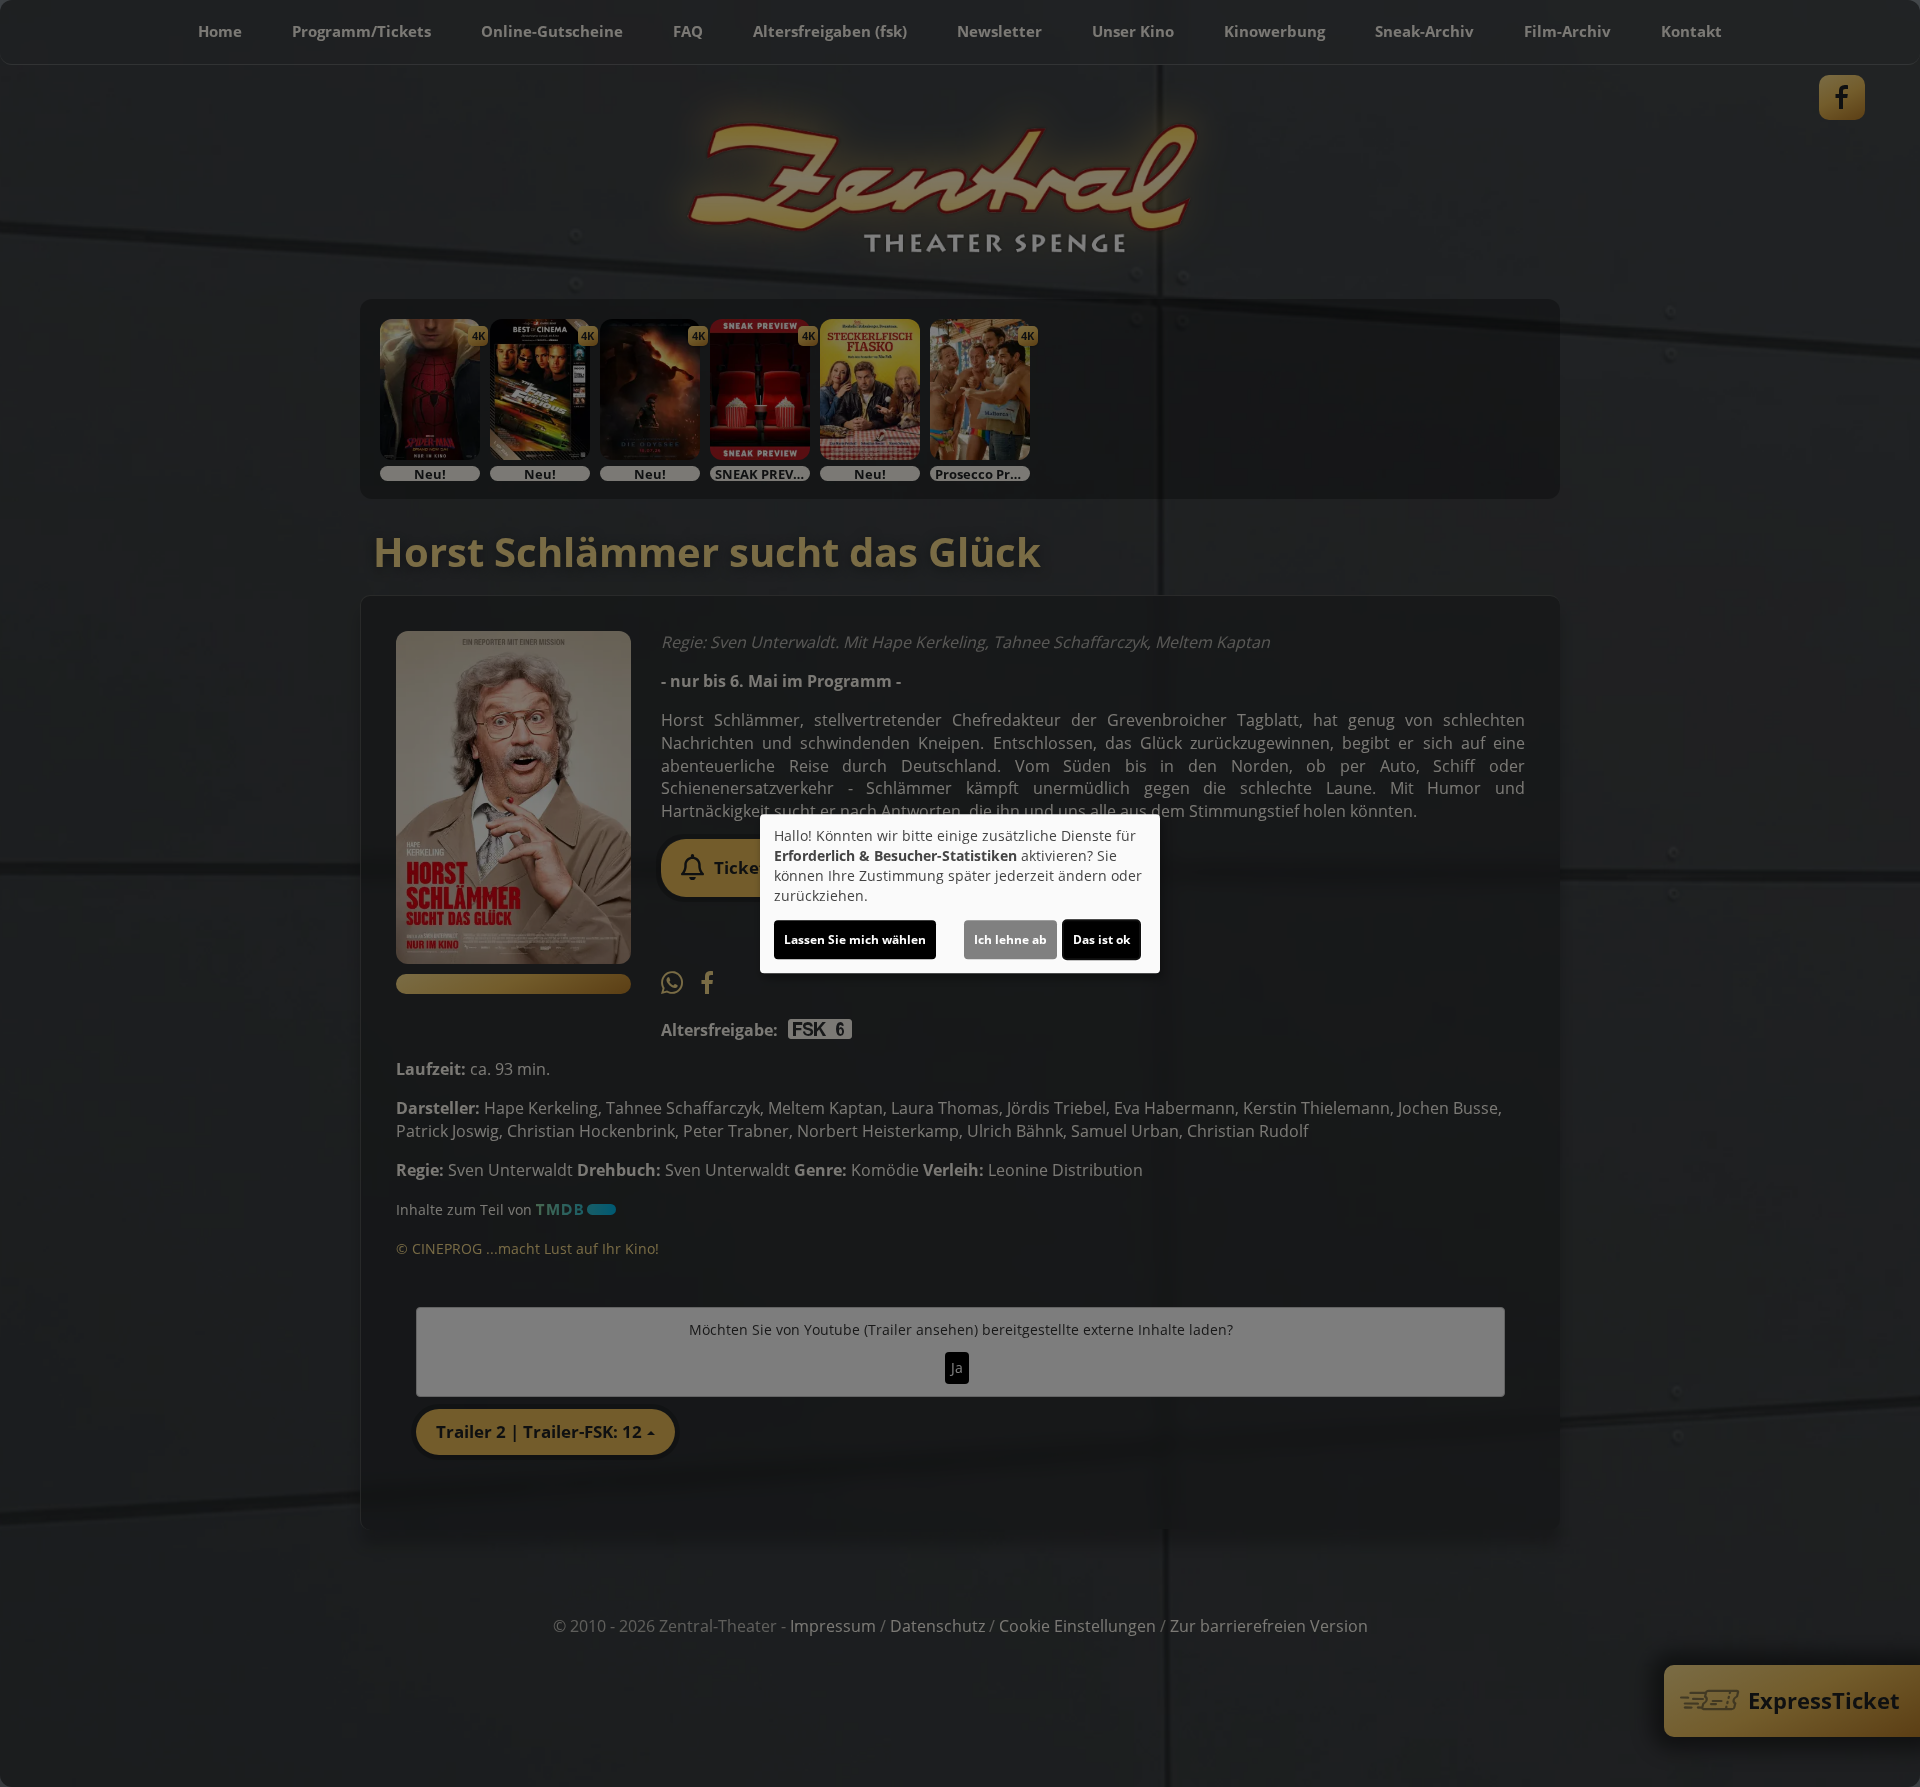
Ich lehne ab (1010, 939)
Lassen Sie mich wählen (855, 939)
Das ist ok (1101, 939)
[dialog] (960, 894)
